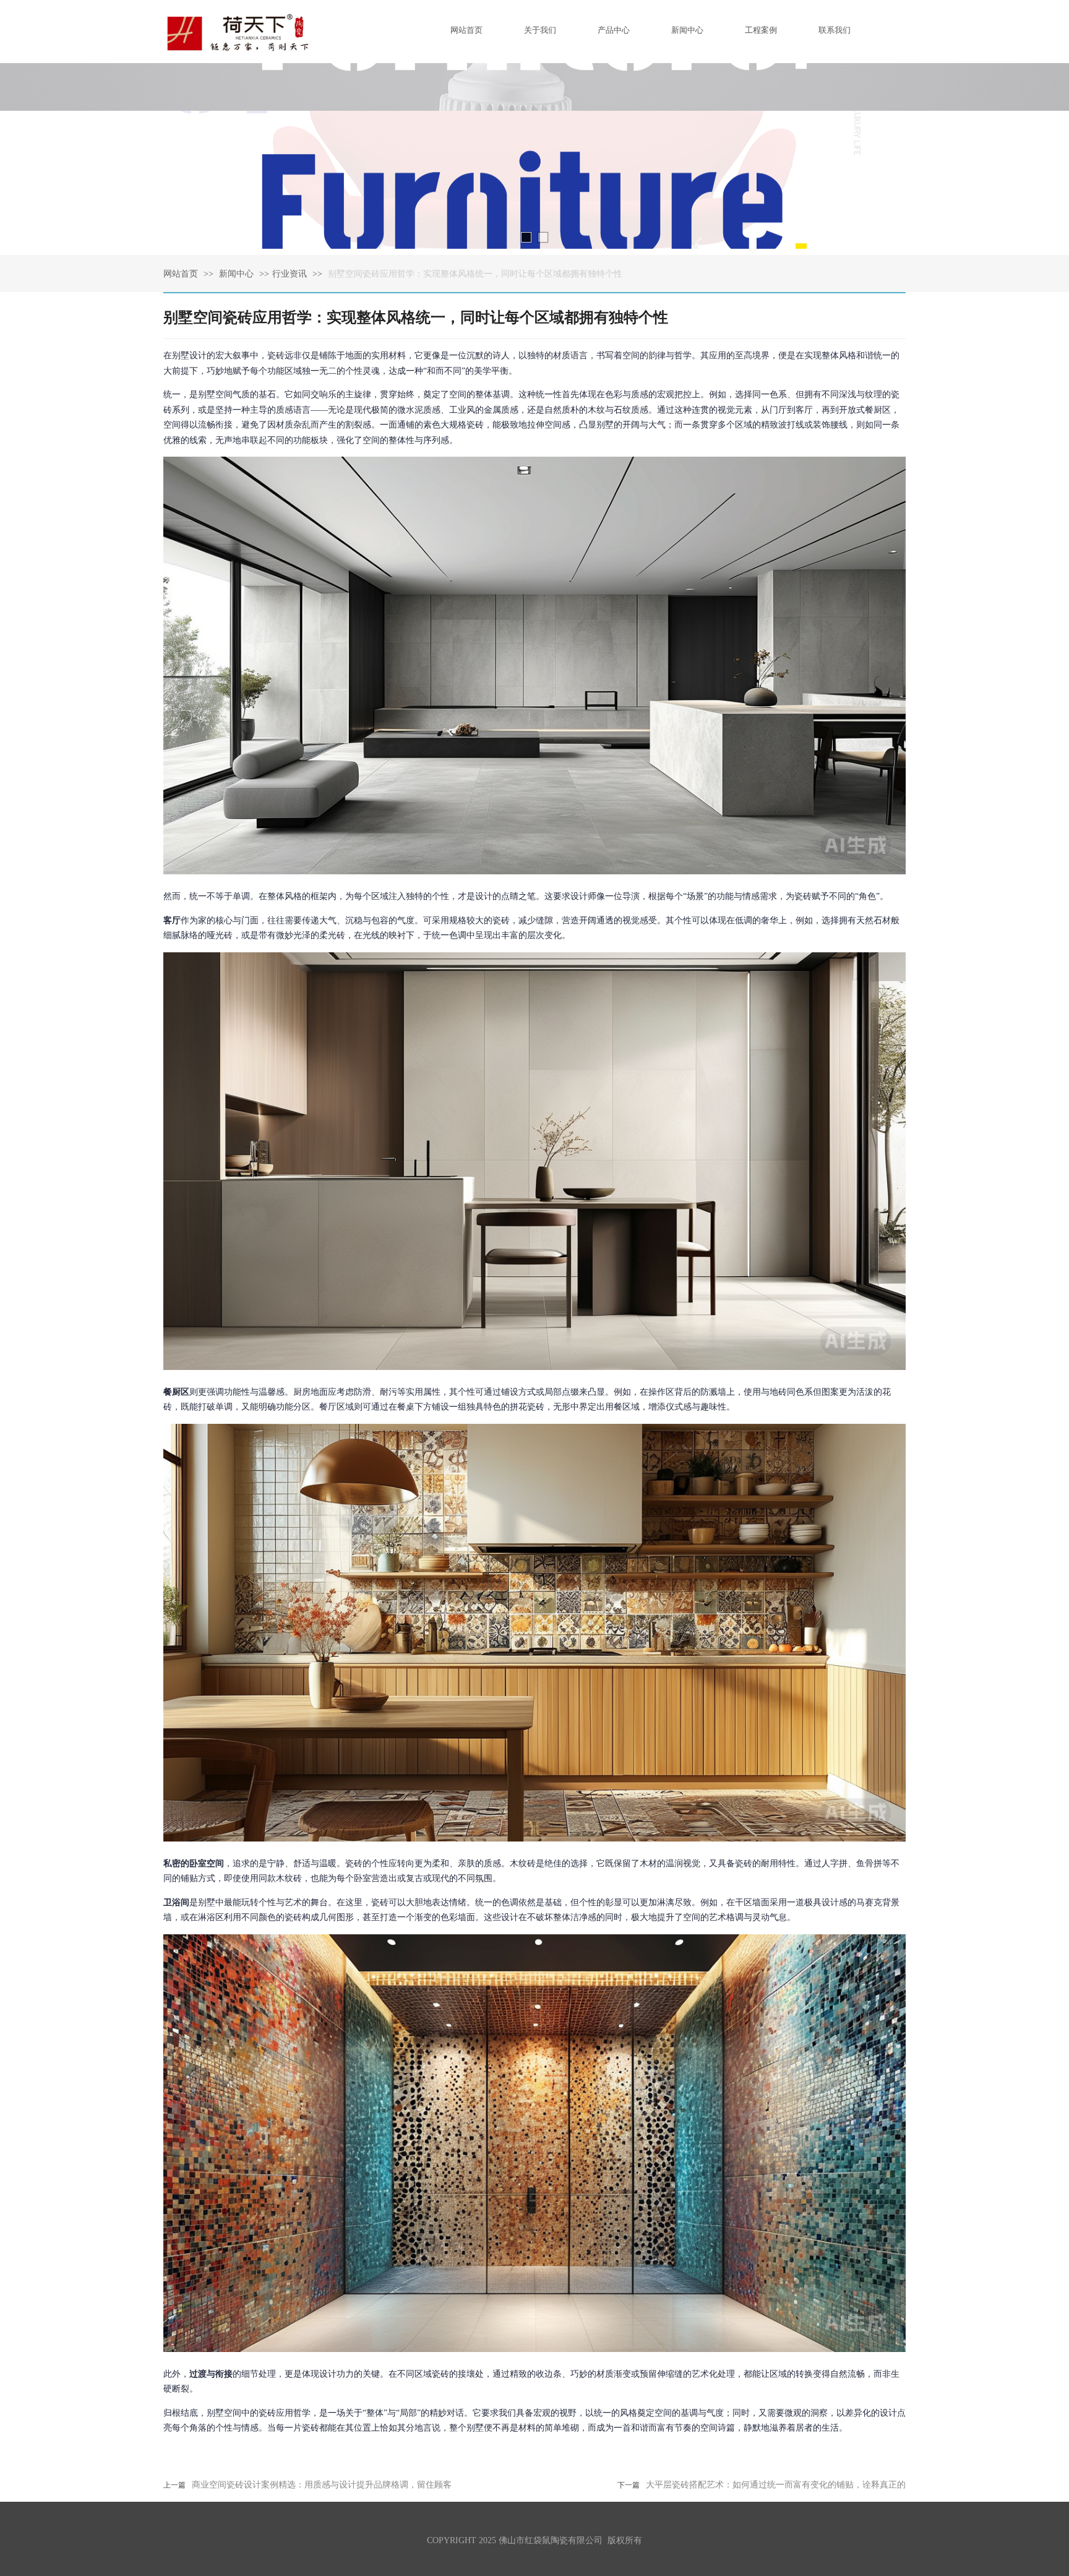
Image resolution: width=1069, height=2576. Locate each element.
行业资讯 (290, 274)
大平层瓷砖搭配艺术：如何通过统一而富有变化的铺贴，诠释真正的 (776, 2485)
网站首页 (181, 274)
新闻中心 (238, 274)
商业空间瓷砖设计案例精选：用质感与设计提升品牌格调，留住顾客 (322, 2485)
